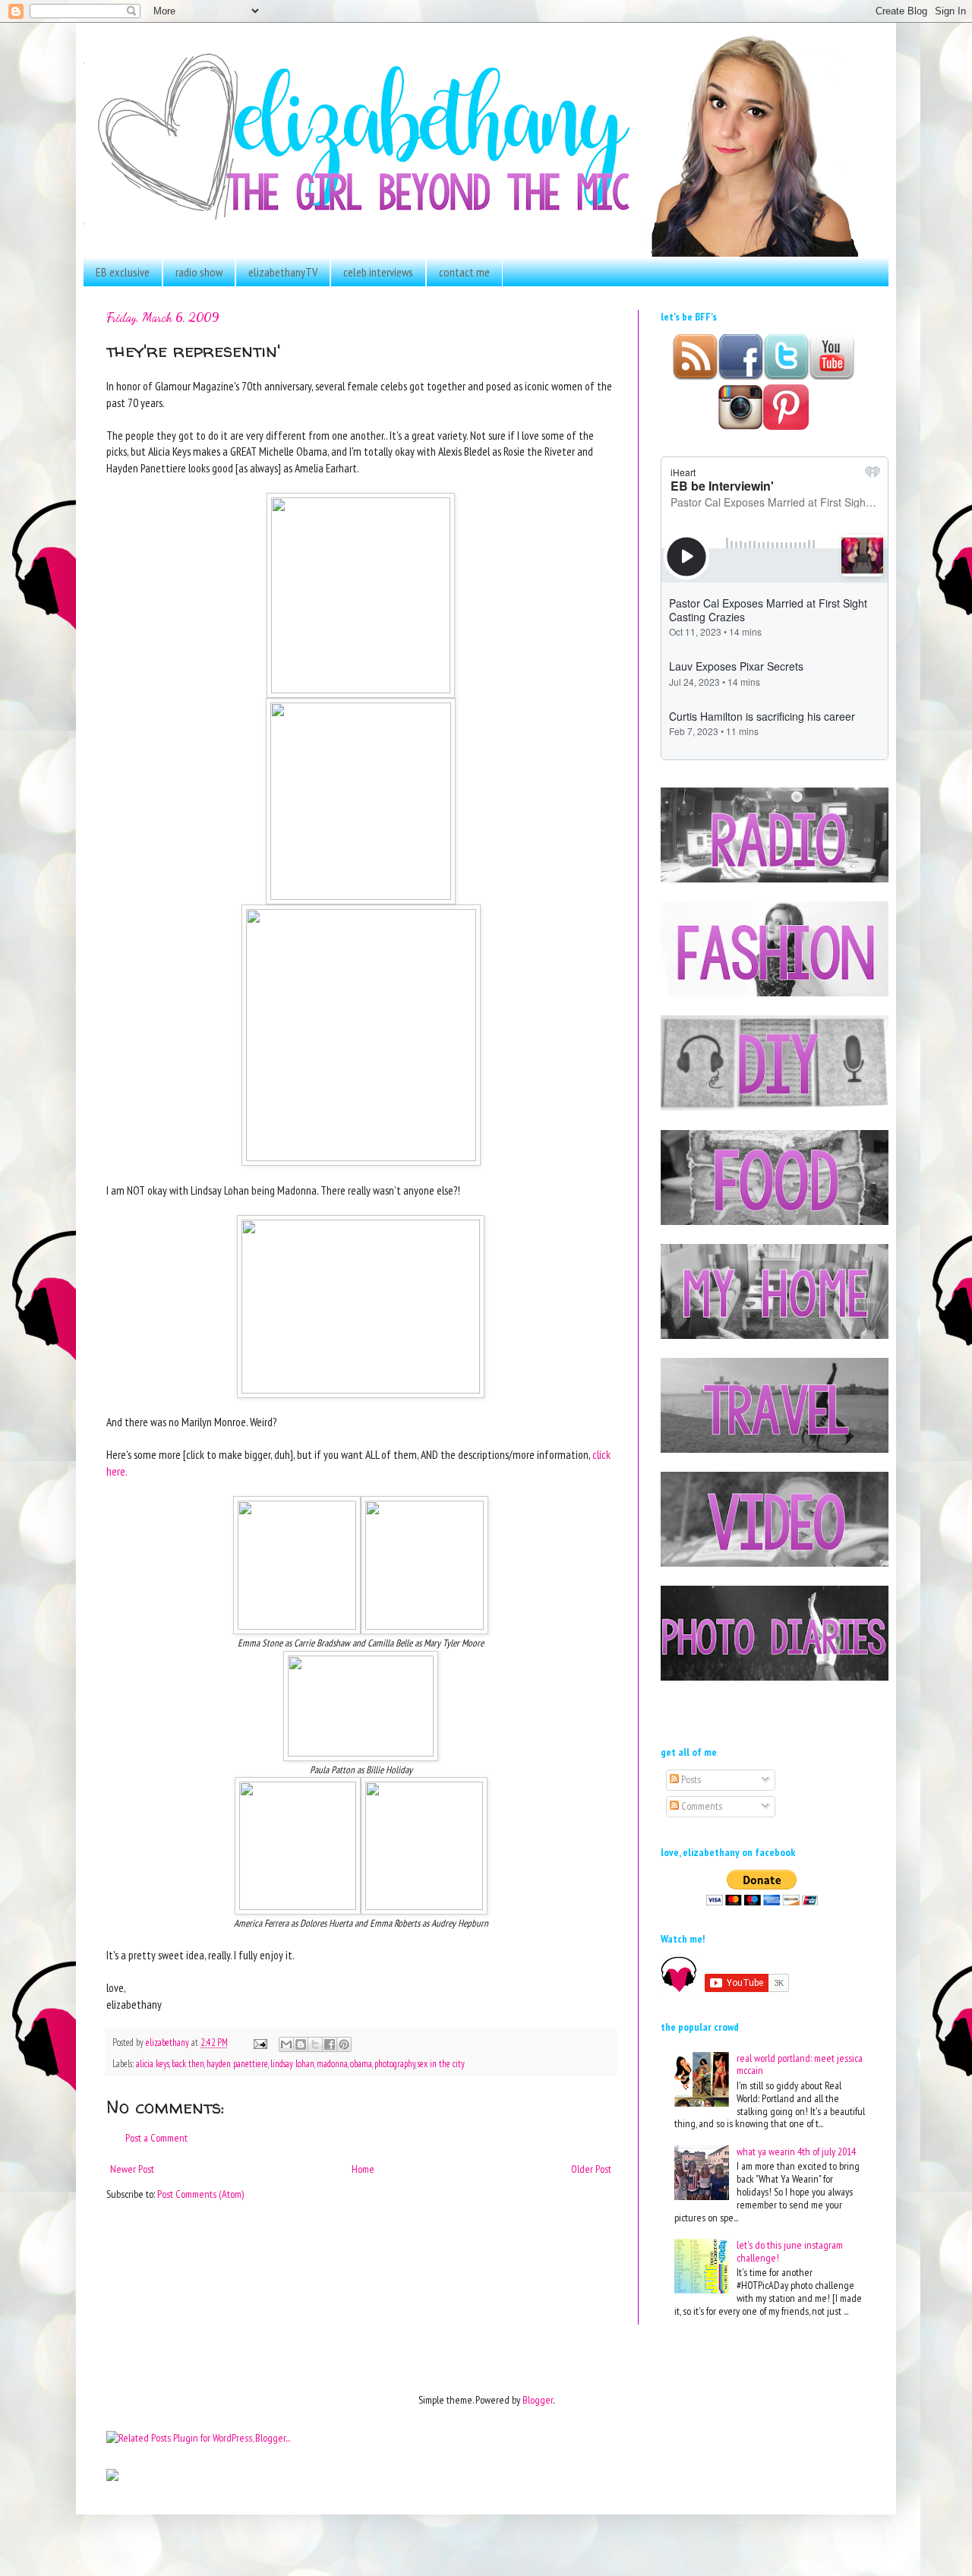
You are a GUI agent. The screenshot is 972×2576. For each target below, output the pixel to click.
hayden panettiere (237, 2063)
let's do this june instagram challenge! (790, 2251)
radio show (199, 272)
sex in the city (441, 2063)
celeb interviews (378, 272)
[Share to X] (315, 2044)
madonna (332, 2063)
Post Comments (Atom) (200, 2194)
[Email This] (286, 2044)
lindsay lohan (292, 2063)
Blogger (538, 2400)
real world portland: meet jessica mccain (800, 2065)
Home (363, 2169)
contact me (464, 272)
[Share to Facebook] (330, 2044)
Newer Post (132, 2169)
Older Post (591, 2169)
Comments (701, 1806)
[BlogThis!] (301, 2044)
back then (188, 2063)
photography (395, 2063)
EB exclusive (123, 272)
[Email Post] (259, 2042)
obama (361, 2063)
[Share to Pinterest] (344, 2044)
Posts (690, 1779)
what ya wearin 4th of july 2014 (796, 2151)
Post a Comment (156, 2138)
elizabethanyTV (283, 272)
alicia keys (153, 2063)
